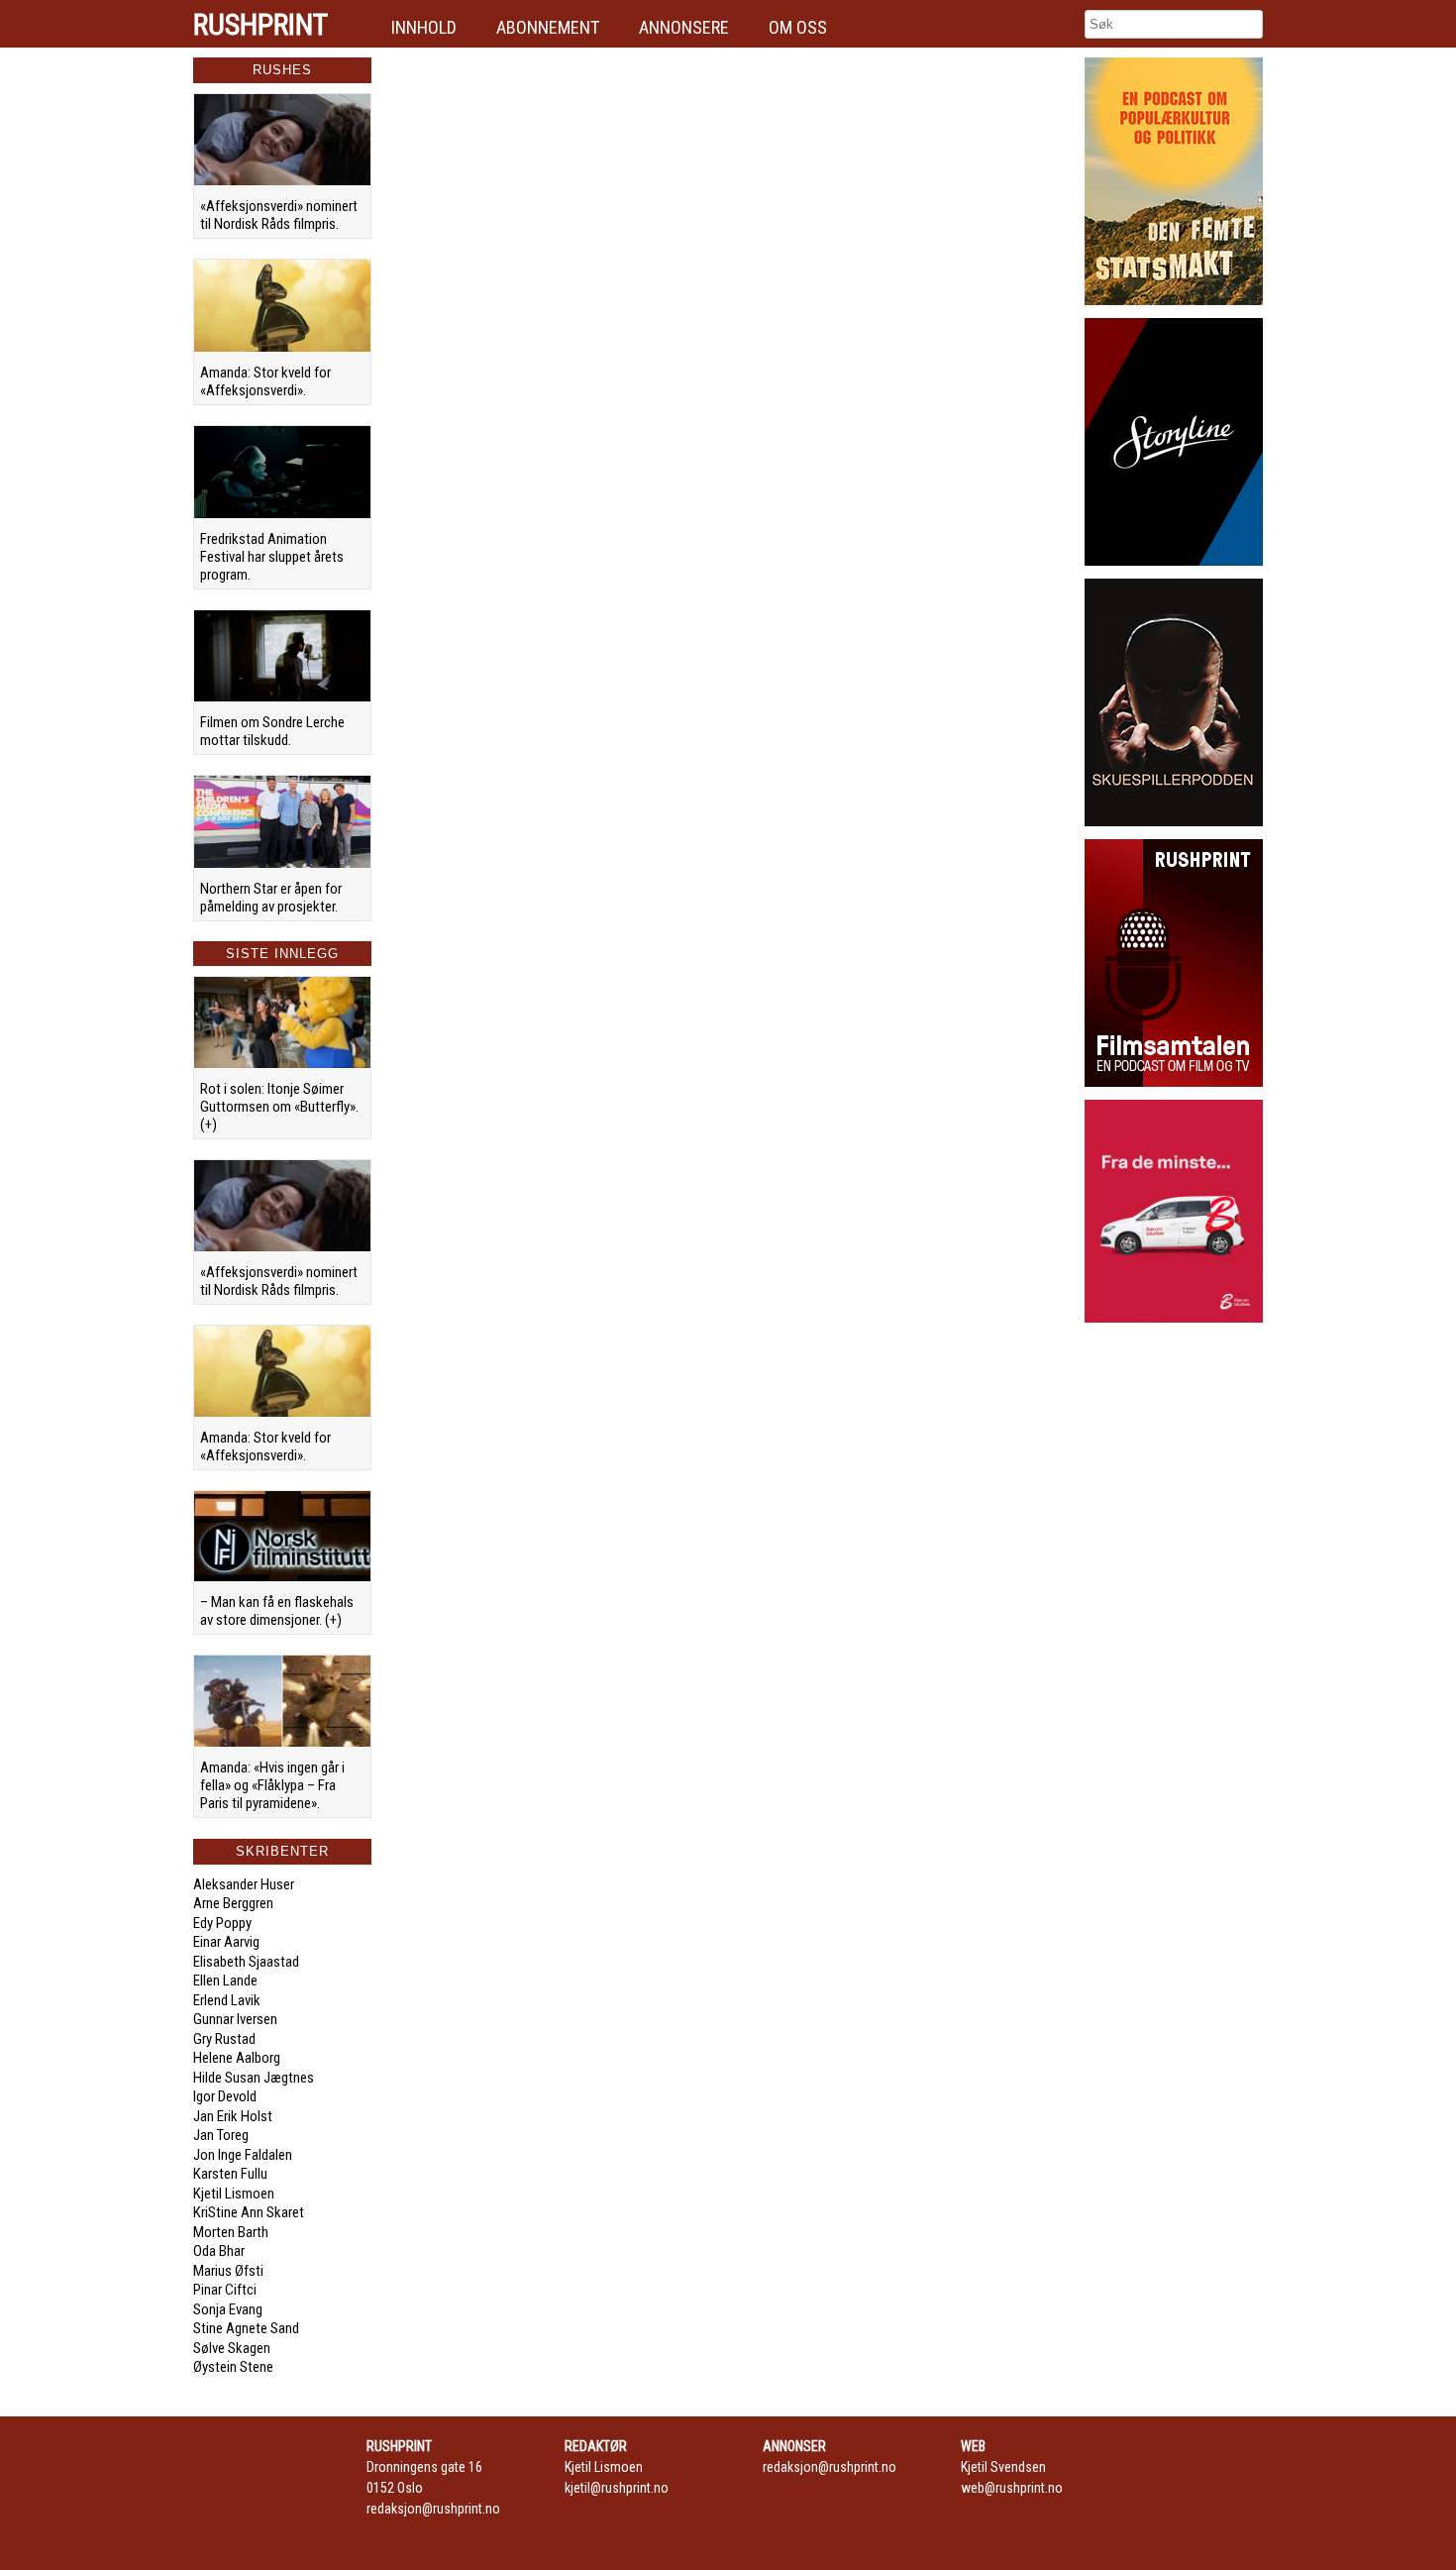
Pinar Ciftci (225, 2290)
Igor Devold (225, 2096)
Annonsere (684, 27)
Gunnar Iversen (235, 2019)
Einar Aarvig (226, 1942)
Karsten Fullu (230, 2174)
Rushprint (260, 25)
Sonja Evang (228, 2309)
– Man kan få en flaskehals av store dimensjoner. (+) (277, 1611)
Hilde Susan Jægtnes (254, 2078)
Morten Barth (231, 2232)
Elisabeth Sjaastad (246, 1962)
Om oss (798, 27)
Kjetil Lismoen (234, 2194)
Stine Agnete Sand (246, 2328)
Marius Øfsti (228, 2271)
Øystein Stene (233, 2367)
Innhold (424, 27)
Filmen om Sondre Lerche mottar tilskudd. (272, 731)
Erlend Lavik (227, 2000)
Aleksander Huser (244, 1884)
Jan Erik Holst (233, 2116)
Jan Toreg (221, 2135)
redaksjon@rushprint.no (433, 2509)
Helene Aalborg (237, 2058)
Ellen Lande (225, 1981)
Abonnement (548, 27)
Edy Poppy (222, 1923)
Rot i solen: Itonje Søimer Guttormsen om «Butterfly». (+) (279, 1107)
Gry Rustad (224, 2039)
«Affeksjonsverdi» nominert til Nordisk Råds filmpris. (279, 215)
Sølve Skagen (232, 2348)
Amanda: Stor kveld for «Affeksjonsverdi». (265, 381)
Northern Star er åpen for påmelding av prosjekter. (271, 898)
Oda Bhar (219, 2251)
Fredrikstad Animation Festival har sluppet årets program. (272, 557)
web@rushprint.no (1012, 2488)
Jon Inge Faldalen (243, 2155)
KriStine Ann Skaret (249, 2212)
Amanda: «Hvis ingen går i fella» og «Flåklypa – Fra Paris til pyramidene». (272, 1785)
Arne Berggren (233, 1903)
